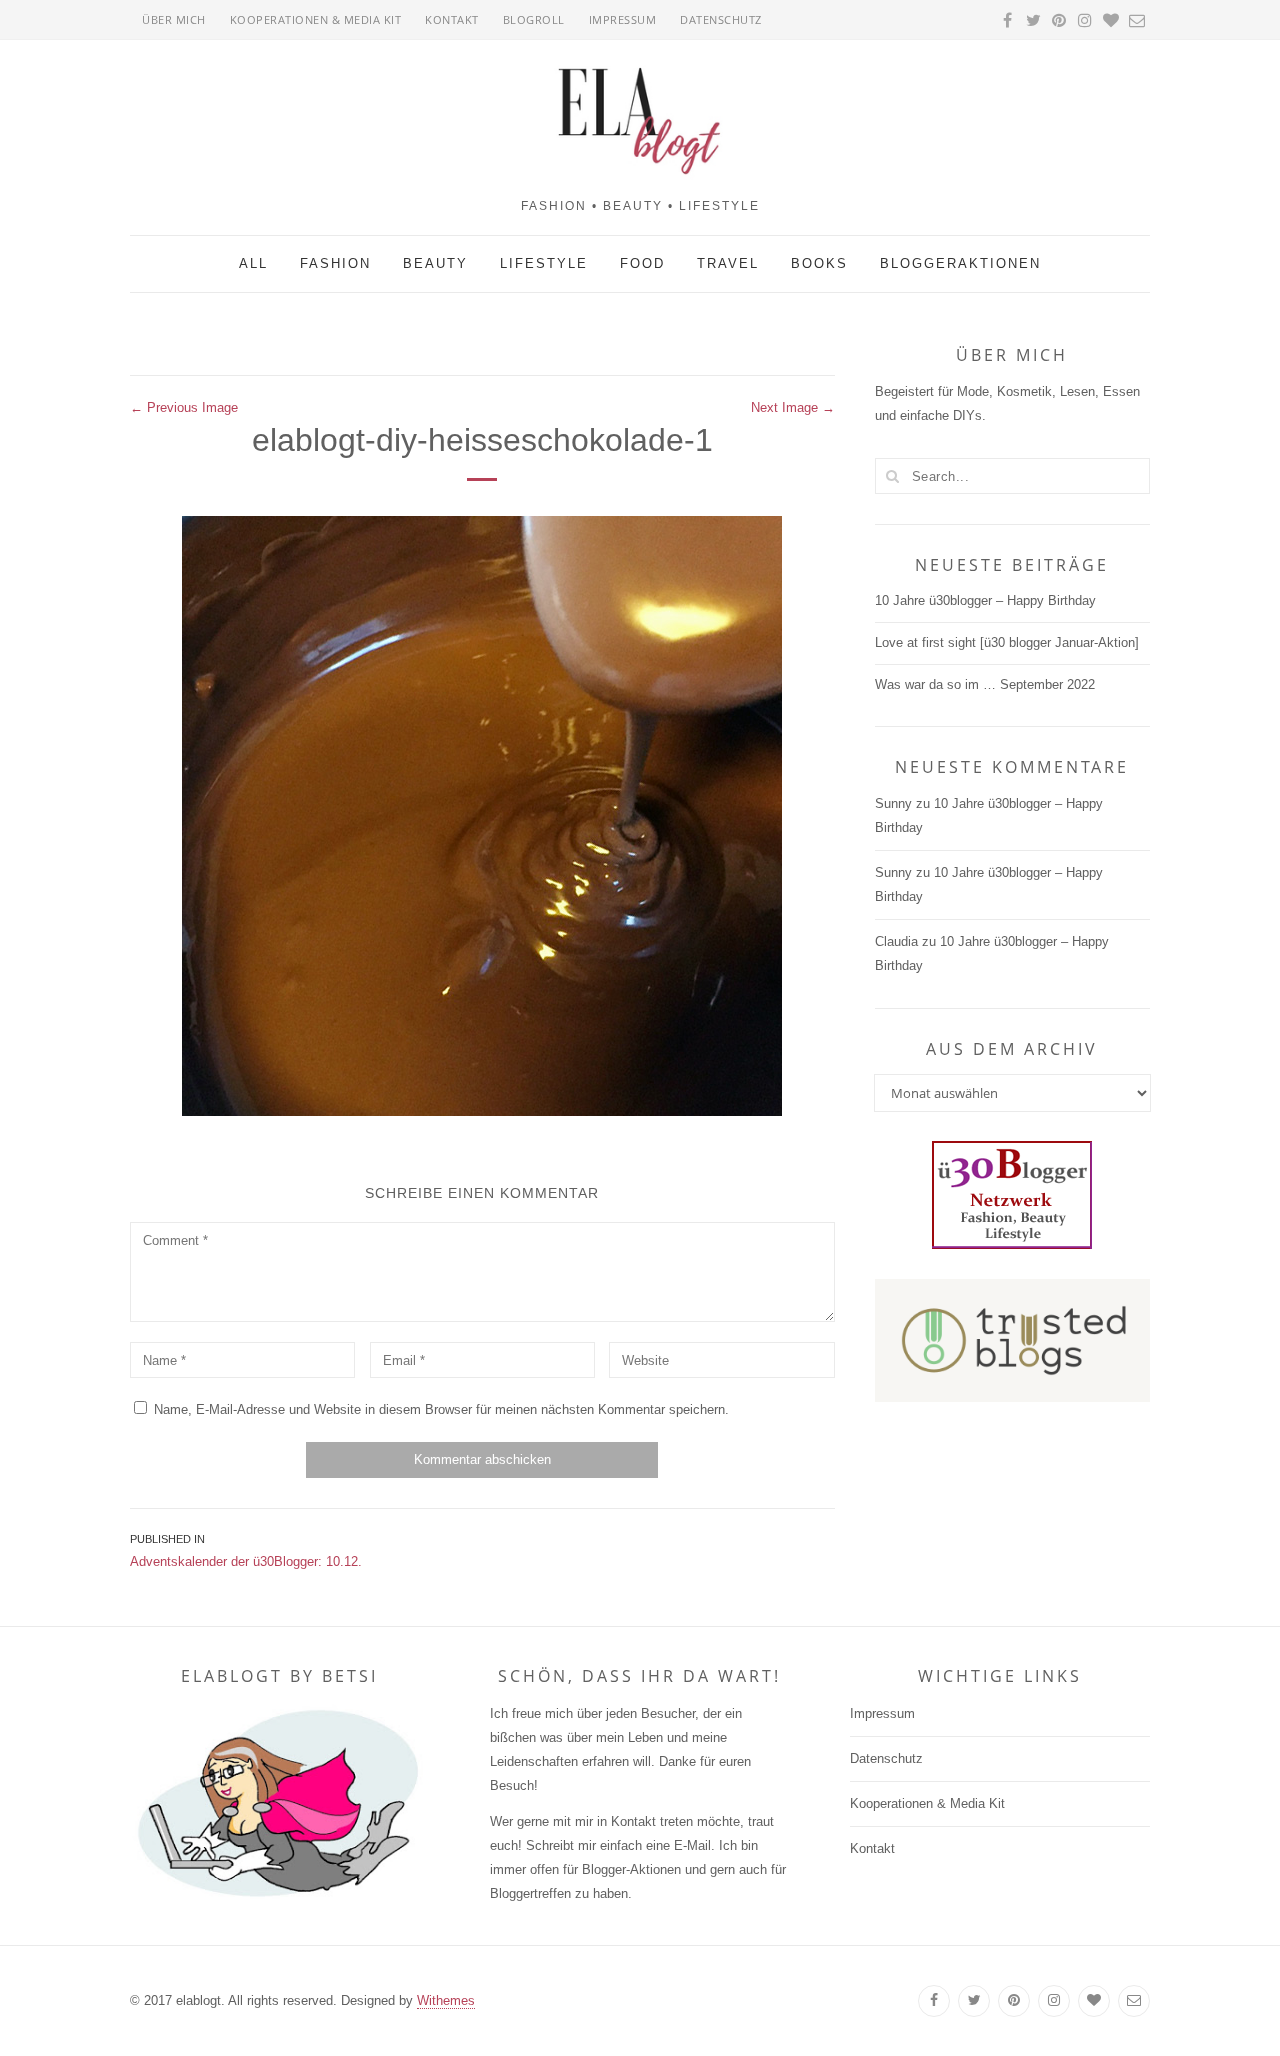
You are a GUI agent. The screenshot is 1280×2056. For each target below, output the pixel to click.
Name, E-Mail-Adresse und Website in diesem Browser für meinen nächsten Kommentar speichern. (441, 1409)
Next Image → (793, 407)
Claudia (896, 941)
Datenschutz (721, 19)
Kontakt (452, 19)
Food (642, 263)
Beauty (435, 263)
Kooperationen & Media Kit (316, 19)
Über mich (174, 19)
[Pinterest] (1014, 2001)
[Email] (1134, 2001)
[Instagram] (1054, 2001)
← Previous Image (184, 407)
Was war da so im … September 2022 (985, 684)
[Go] (893, 476)
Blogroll (534, 19)
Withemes (446, 2000)
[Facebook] (934, 2001)
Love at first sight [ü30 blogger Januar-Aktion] (1007, 642)
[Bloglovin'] (1094, 2001)
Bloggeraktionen (960, 263)
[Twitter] (974, 2001)
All (253, 263)
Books (819, 263)
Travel (728, 263)
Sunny (893, 803)
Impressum (623, 19)
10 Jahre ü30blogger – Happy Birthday (985, 600)
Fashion (335, 263)
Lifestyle (544, 263)
